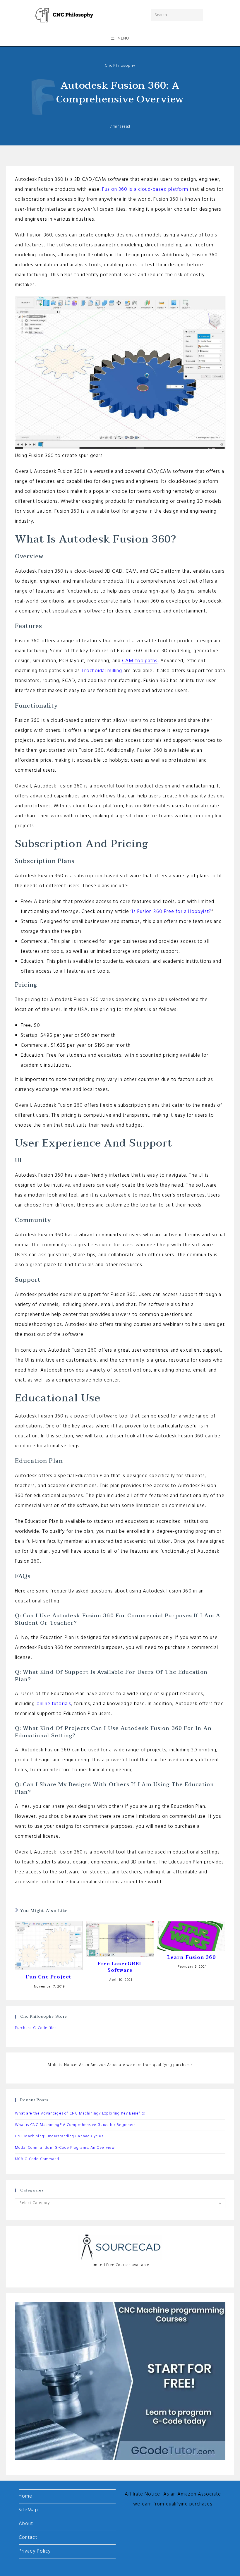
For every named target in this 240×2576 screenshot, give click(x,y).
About (26, 2524)
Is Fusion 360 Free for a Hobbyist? (172, 912)
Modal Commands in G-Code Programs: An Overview (65, 2148)
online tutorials (54, 1704)
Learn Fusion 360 (191, 1957)
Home (25, 2496)
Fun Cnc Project (49, 1977)
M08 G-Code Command (37, 2159)
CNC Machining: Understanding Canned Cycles (59, 2136)
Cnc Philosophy (120, 66)
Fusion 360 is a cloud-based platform (145, 189)
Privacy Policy (35, 2551)
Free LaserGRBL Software (120, 1967)
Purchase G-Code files (36, 2028)
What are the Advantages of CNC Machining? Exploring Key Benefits (80, 2114)
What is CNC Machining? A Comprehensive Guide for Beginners (75, 2125)
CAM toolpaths (140, 661)
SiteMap (28, 2510)
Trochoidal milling (102, 671)
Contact (28, 2538)
